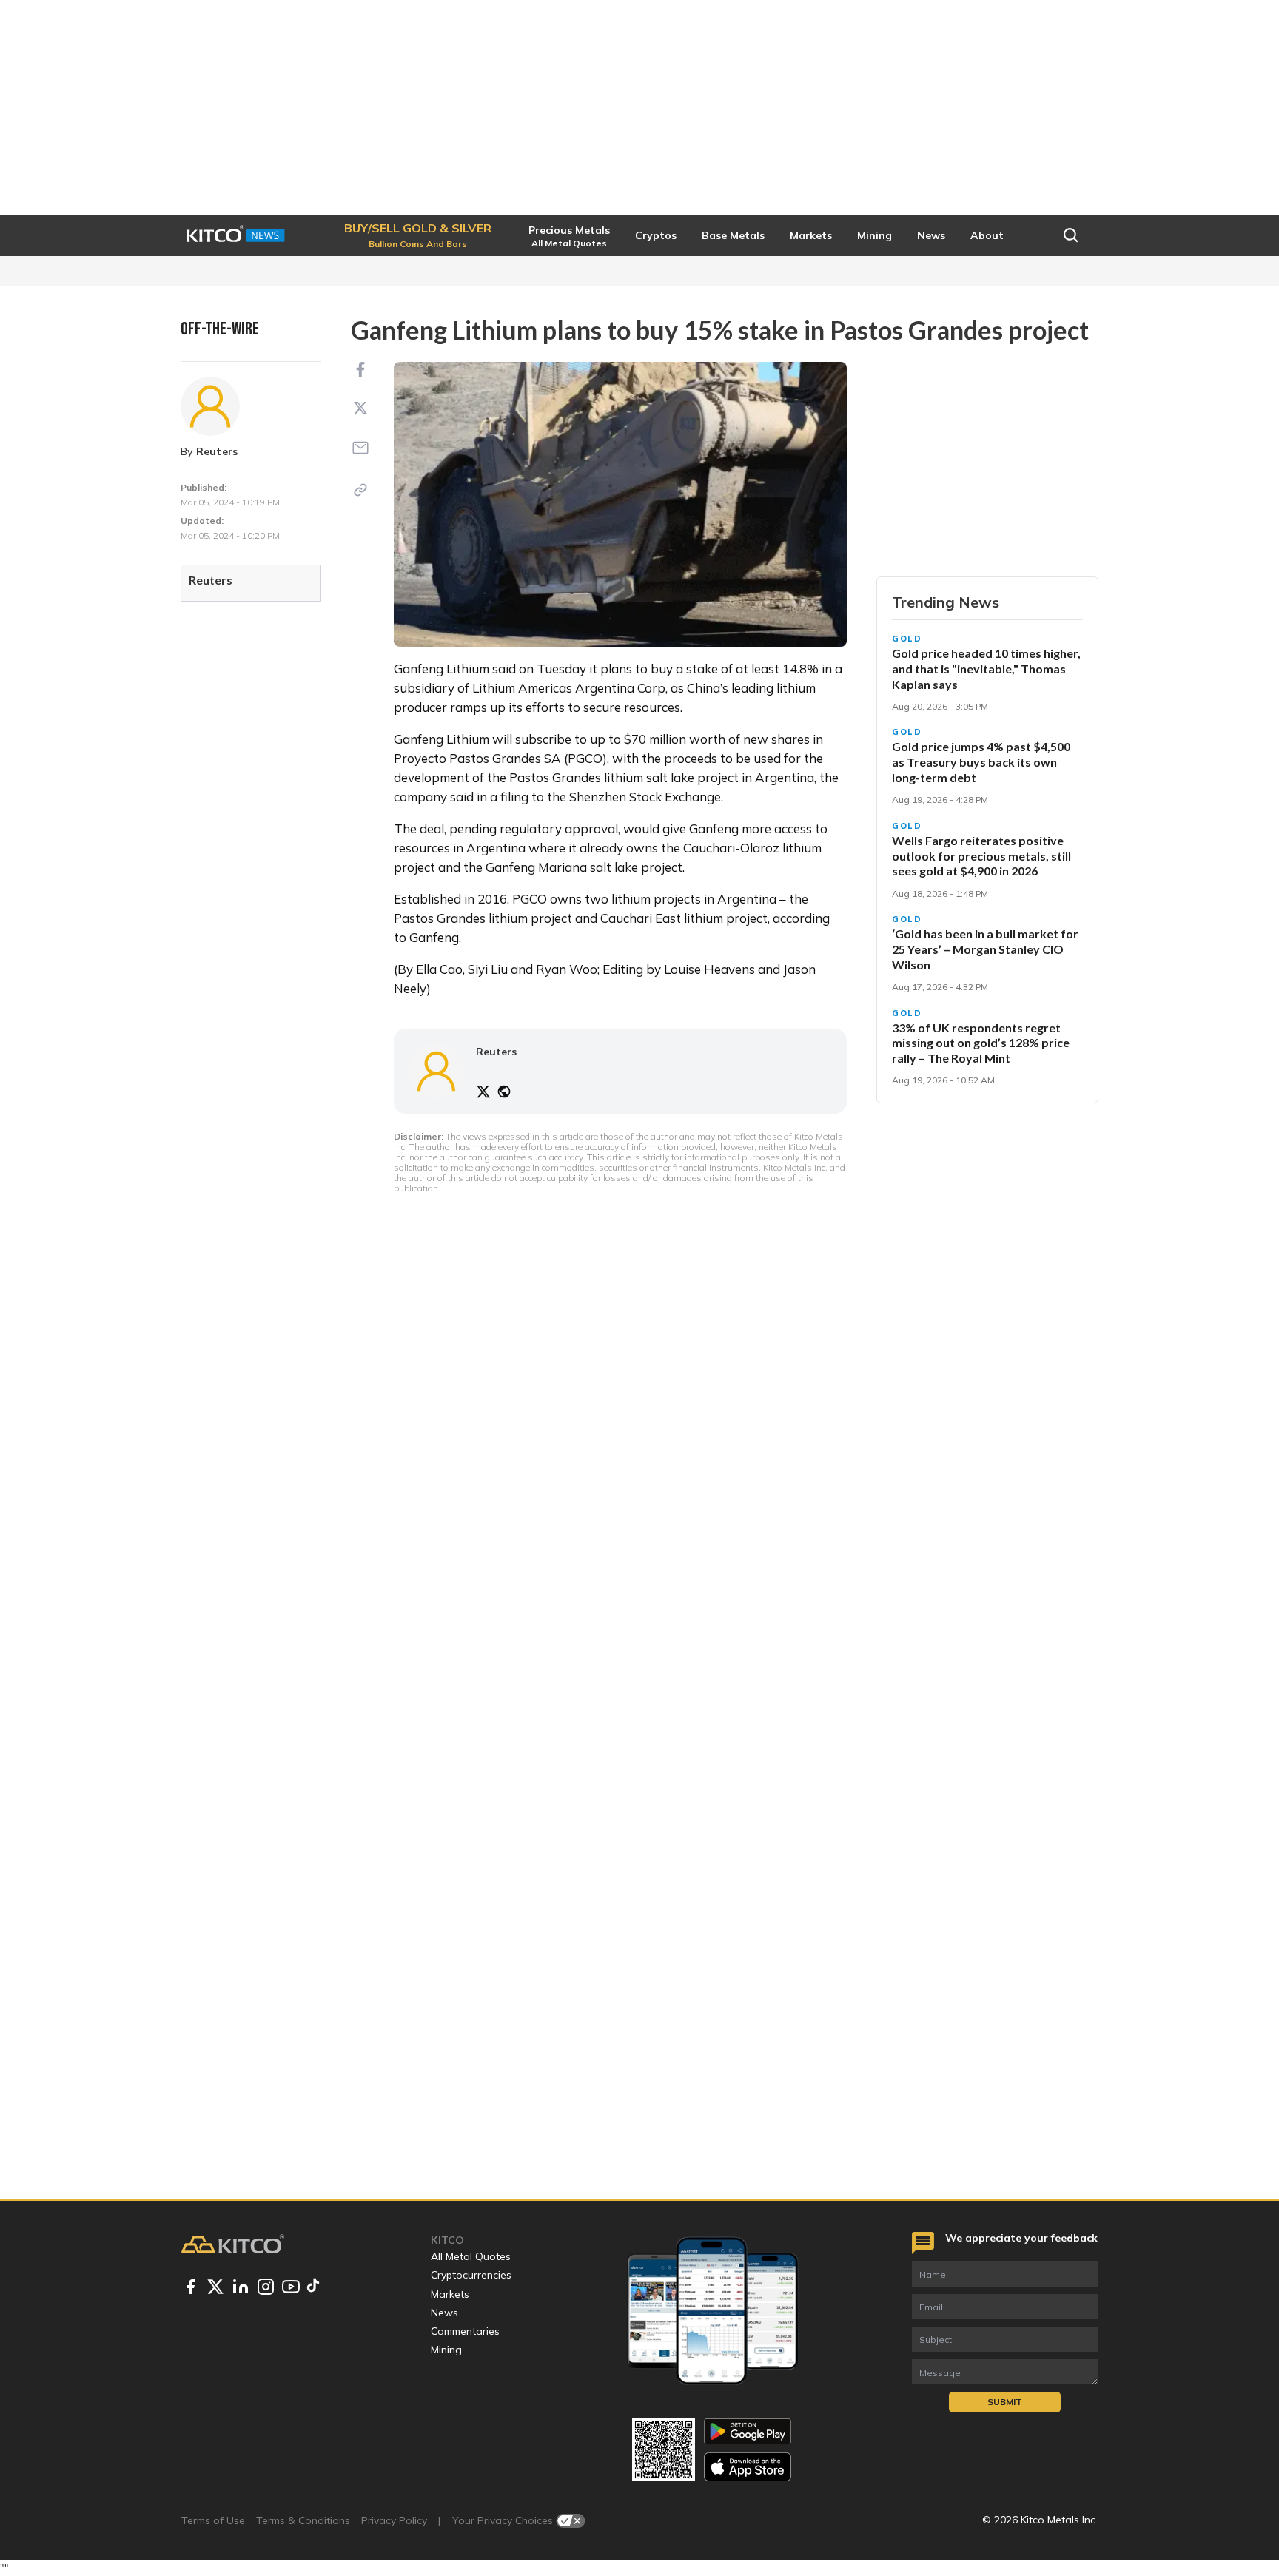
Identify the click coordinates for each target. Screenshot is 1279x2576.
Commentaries (465, 2331)
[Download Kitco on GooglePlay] (748, 2431)
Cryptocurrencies (471, 2275)
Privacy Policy (394, 2520)
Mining (446, 2350)
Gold (907, 639)
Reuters (217, 451)
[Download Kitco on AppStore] (748, 2467)
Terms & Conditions (303, 2520)
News (444, 2313)
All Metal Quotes (471, 2256)
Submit (1005, 2402)
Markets (450, 2294)
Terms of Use (213, 2520)
